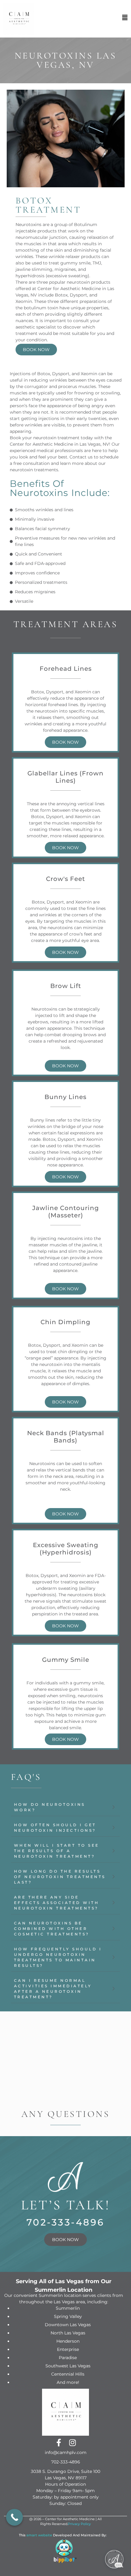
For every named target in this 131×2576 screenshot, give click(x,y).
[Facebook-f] (59, 2443)
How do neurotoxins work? (50, 1807)
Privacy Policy (79, 2524)
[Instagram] (72, 2443)
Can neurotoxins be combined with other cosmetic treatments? (52, 1929)
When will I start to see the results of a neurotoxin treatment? (57, 1851)
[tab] (65, 1807)
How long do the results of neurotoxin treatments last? (60, 1877)
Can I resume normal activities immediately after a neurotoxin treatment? (53, 1989)
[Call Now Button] (14, 2517)
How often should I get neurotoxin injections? (55, 1828)
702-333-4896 (66, 2222)
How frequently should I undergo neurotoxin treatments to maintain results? (58, 1957)
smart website (39, 2535)
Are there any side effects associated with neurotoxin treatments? (57, 1903)
